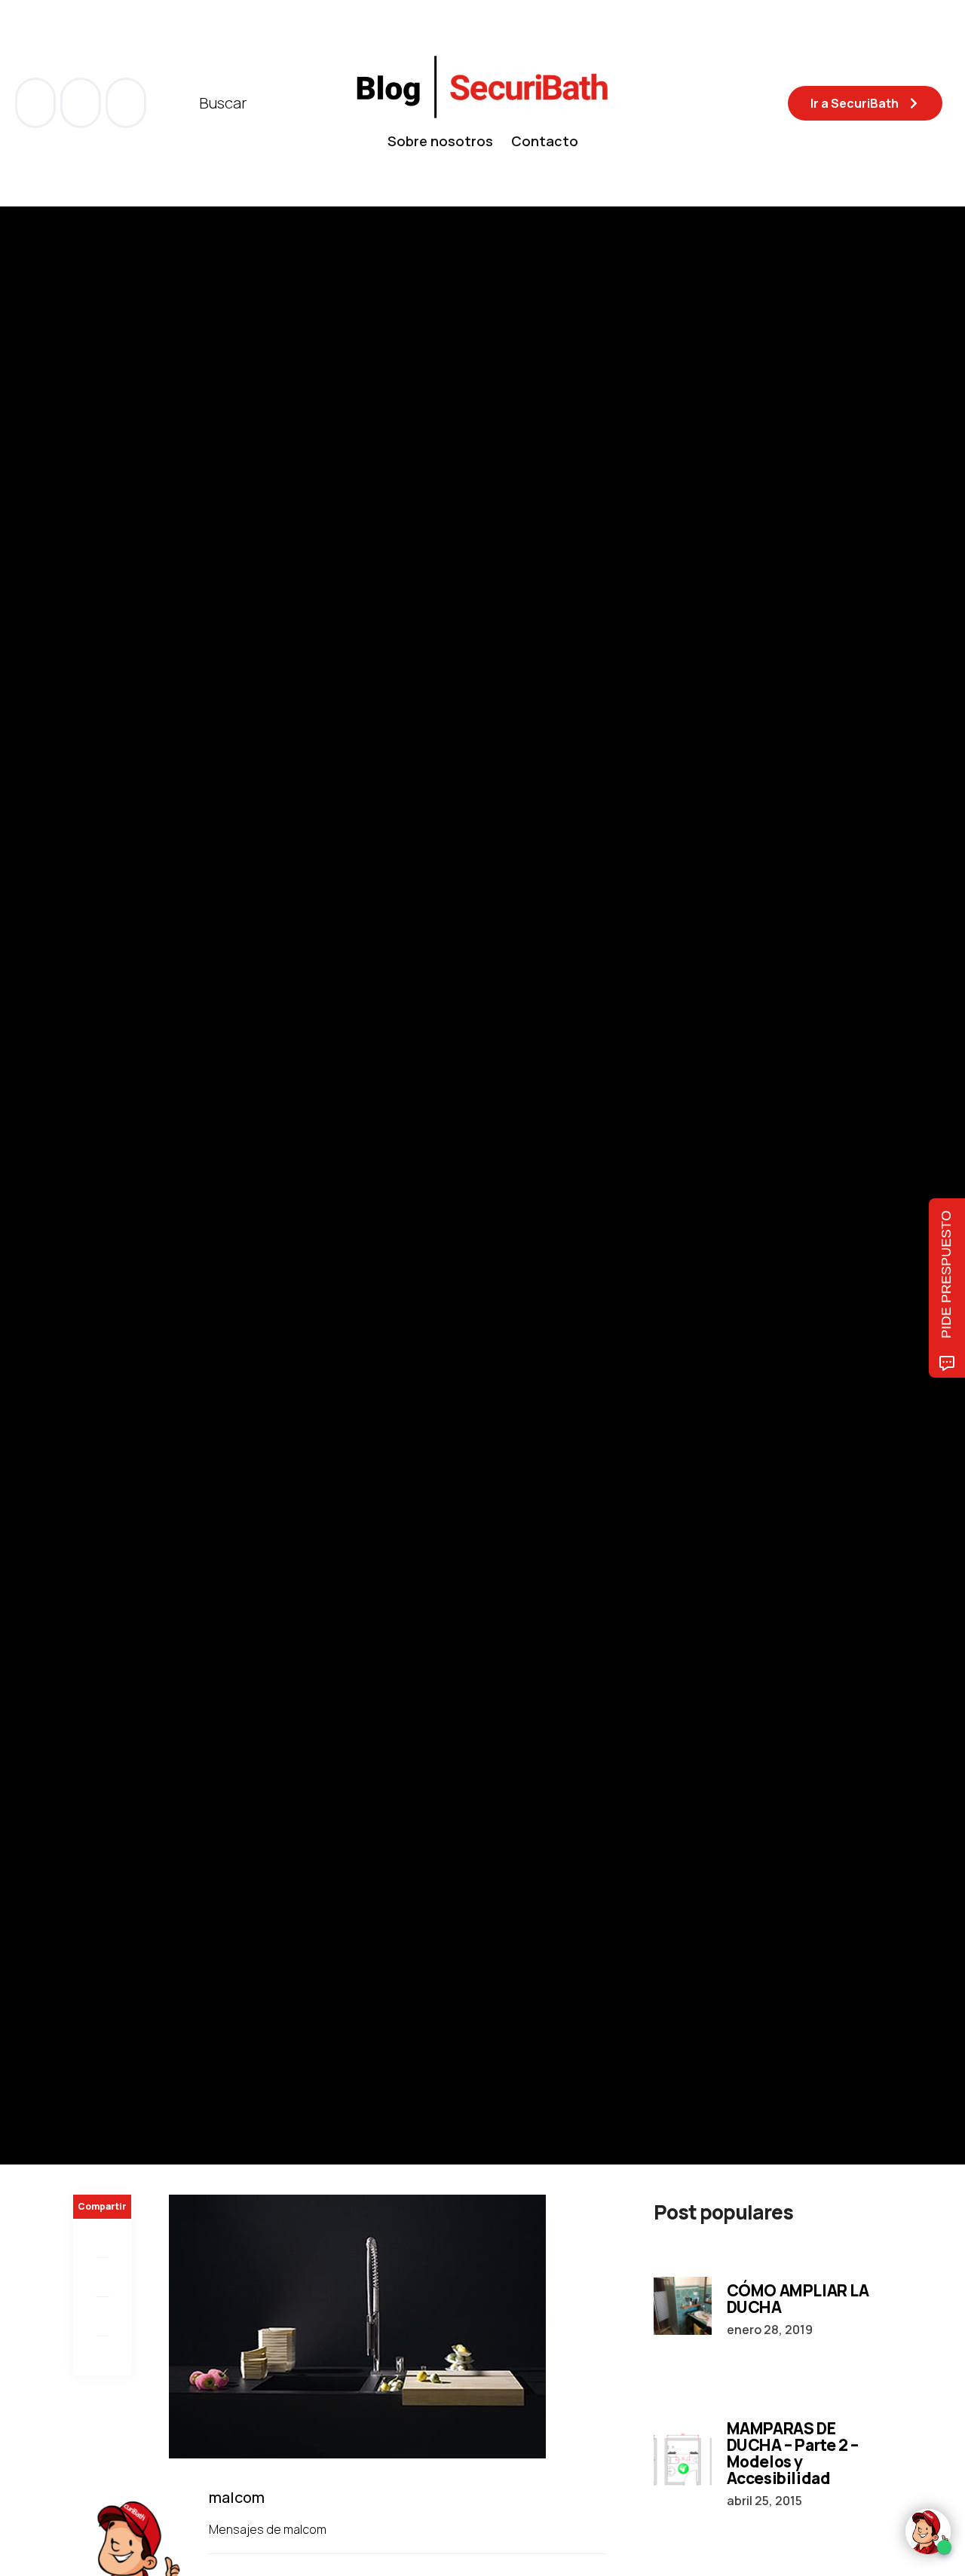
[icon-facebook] (37, 103)
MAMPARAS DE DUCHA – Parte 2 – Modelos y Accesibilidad (793, 2453)
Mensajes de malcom (269, 2529)
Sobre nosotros (440, 141)
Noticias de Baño (119, 1127)
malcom (149, 1228)
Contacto (545, 141)
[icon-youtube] (82, 103)
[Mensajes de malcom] (88, 1228)
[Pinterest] (102, 2317)
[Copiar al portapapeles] (102, 2356)
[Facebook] (102, 2238)
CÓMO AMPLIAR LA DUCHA (798, 2299)
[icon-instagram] (126, 103)
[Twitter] (102, 2278)
